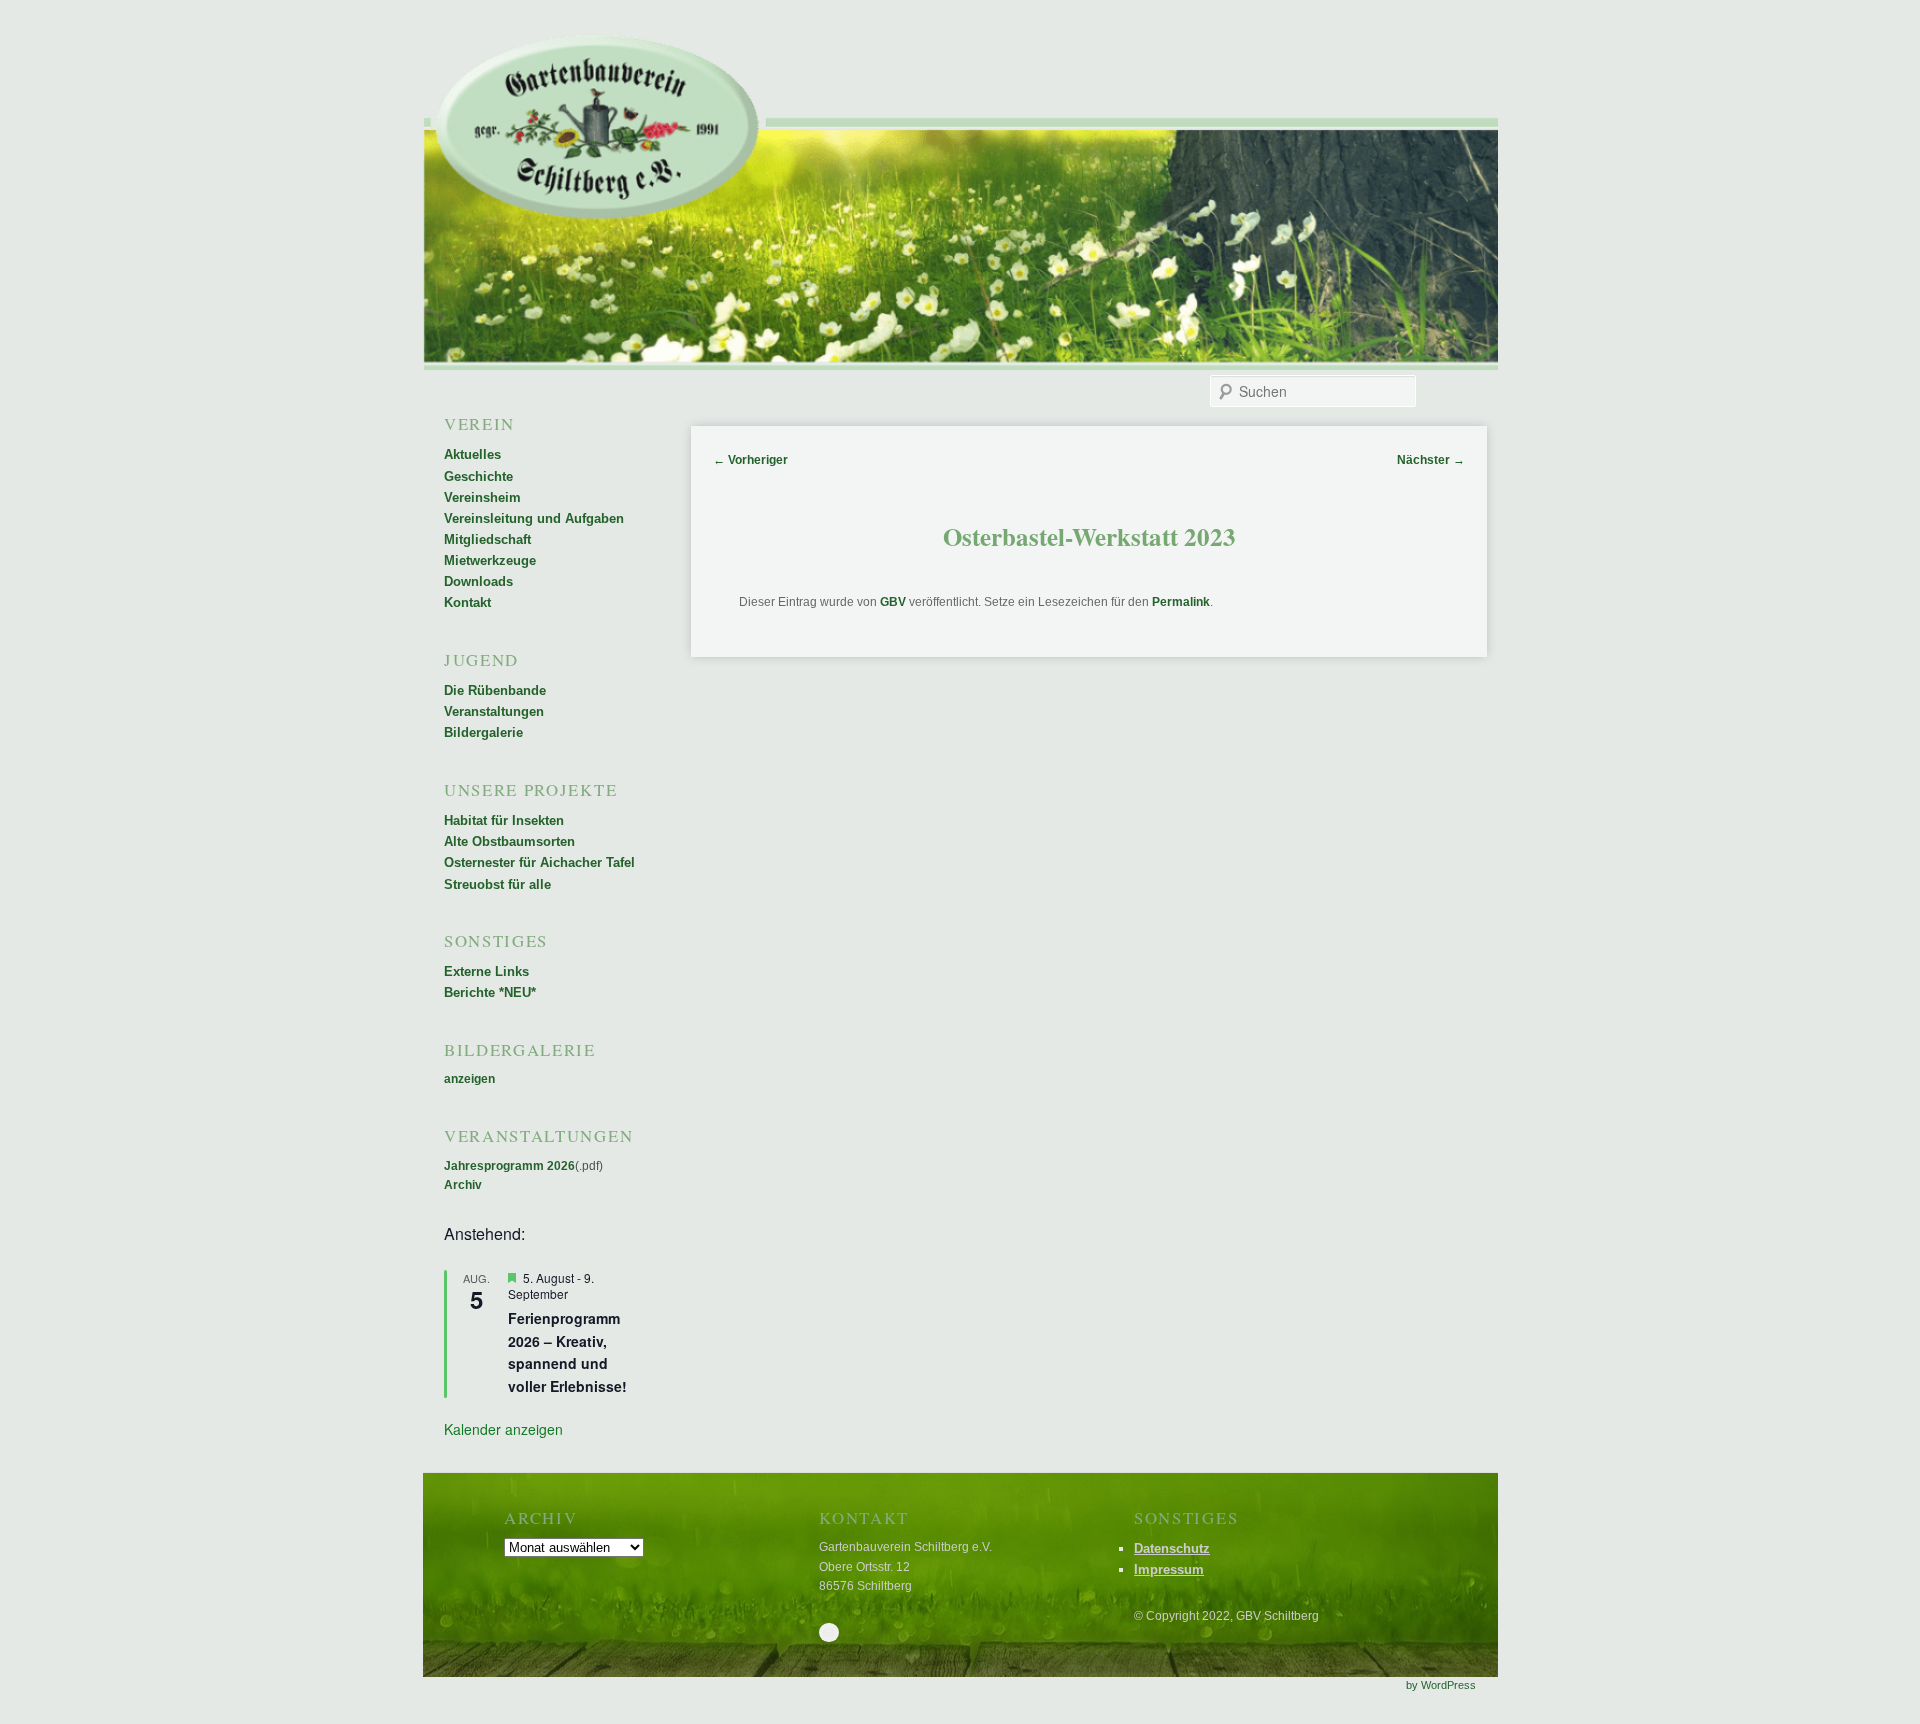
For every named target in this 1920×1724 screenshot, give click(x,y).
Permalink (1181, 602)
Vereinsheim (482, 497)
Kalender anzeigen (503, 1429)
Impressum (1169, 1569)
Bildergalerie (483, 732)
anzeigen (469, 1079)
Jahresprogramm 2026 (509, 1166)
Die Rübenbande (495, 690)
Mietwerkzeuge (490, 560)
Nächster (1431, 460)
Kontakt (467, 602)
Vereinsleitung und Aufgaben (534, 518)
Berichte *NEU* (490, 992)
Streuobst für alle (497, 884)
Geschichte (478, 476)
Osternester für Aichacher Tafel (539, 862)
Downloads (478, 581)
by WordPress (1441, 1685)
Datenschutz (1172, 1548)
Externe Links (486, 971)
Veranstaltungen (494, 711)
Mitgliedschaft (487, 539)
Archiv (463, 1185)
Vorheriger (750, 460)
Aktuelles (472, 454)
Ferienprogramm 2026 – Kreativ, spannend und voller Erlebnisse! (567, 1352)
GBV (893, 602)
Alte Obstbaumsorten (509, 841)
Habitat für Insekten (504, 820)
